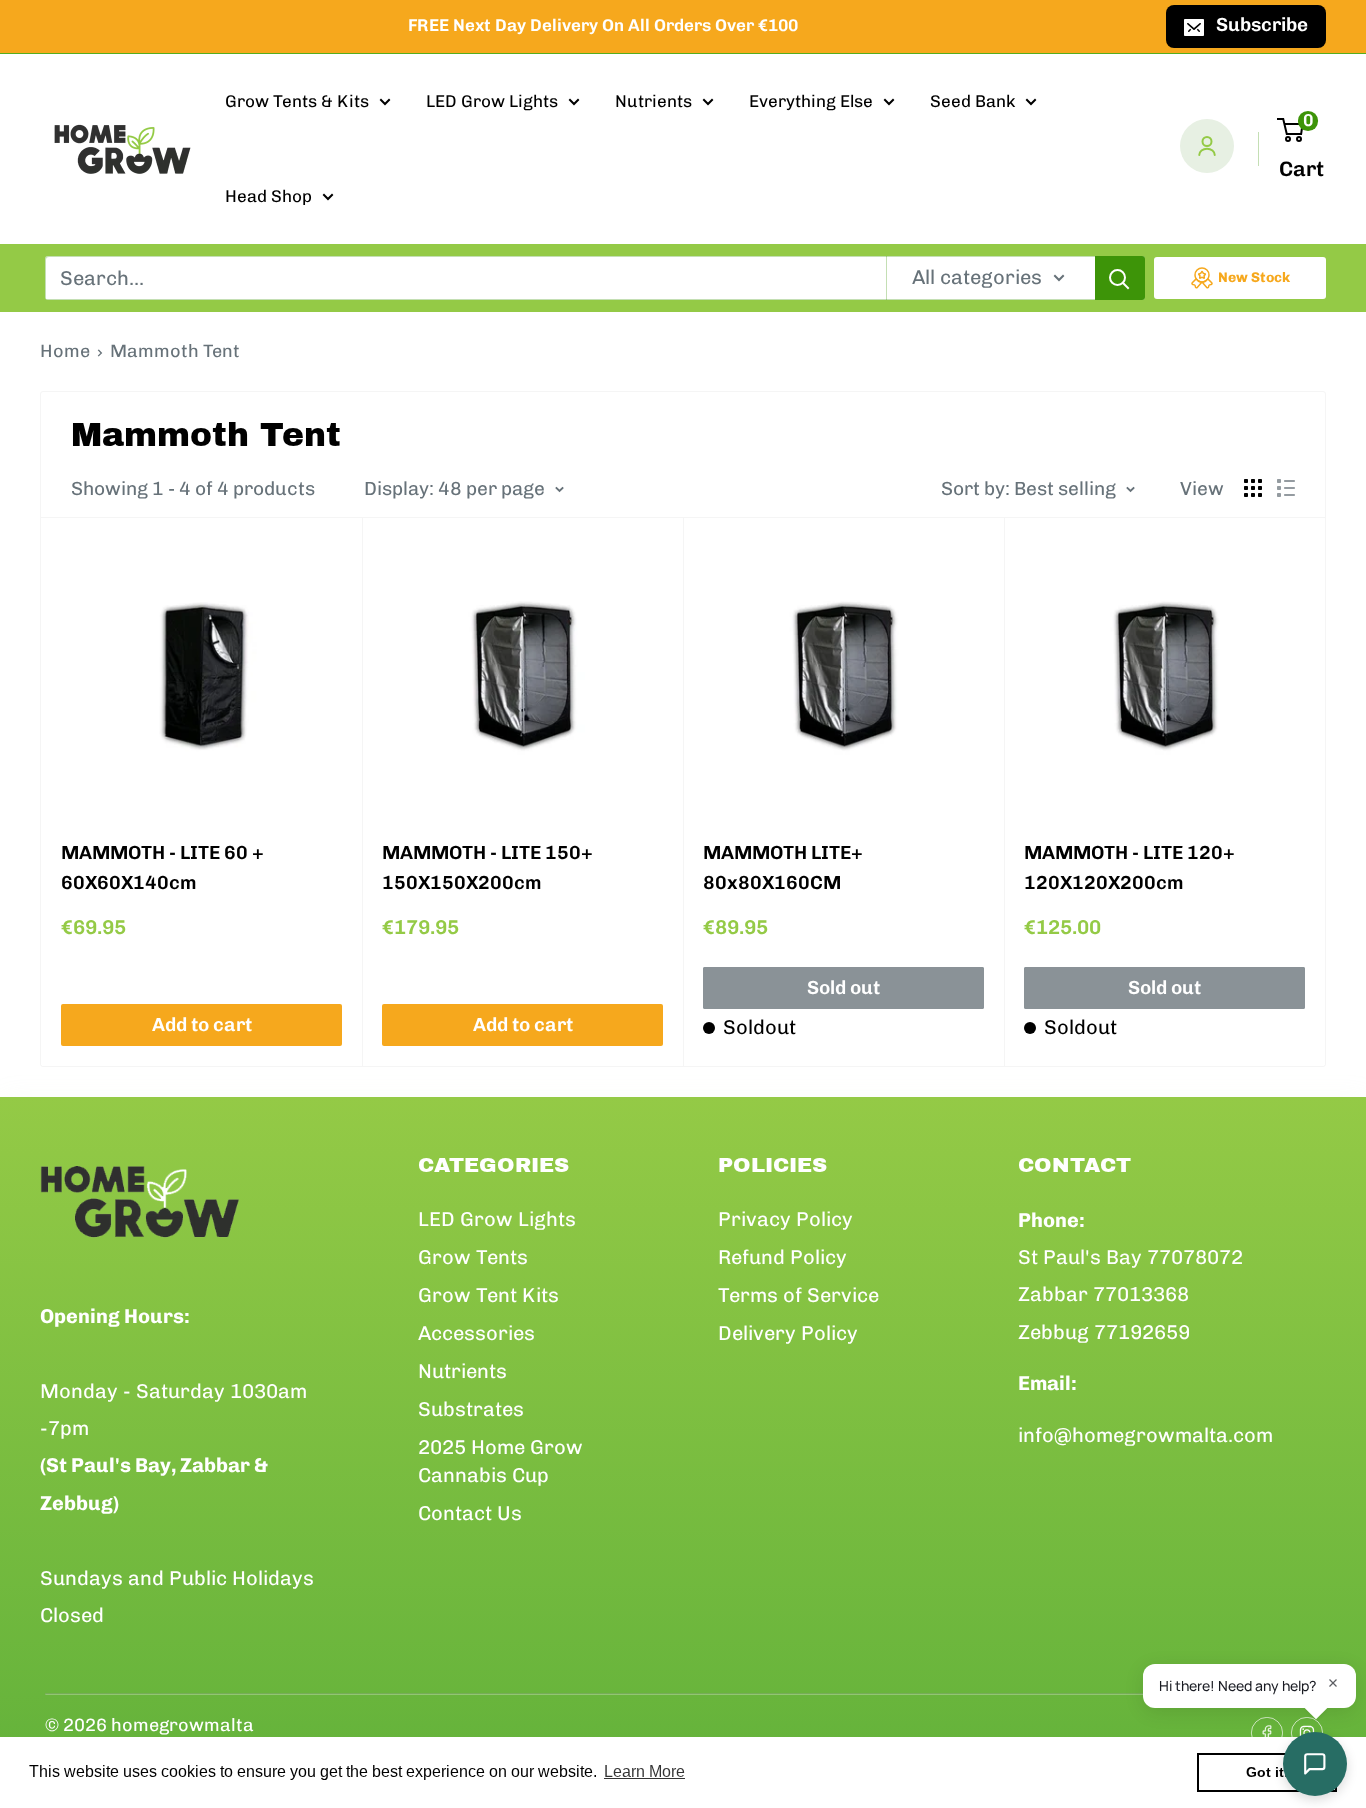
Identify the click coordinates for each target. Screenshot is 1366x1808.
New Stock (1254, 277)
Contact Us (470, 1513)
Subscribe (1262, 24)
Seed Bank (972, 101)
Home (65, 351)
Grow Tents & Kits (297, 101)
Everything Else (811, 101)
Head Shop (268, 196)
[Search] (1120, 278)
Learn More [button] (644, 1771)
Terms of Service (798, 1295)
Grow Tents (473, 1257)
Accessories (476, 1333)
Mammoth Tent (175, 351)
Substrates (471, 1409)
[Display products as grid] (1253, 488)
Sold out (843, 987)
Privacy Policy (785, 1219)
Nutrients (653, 101)
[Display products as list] (1286, 488)
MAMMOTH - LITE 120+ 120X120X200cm (1129, 867)
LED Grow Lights (492, 101)
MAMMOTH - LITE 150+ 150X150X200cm (487, 867)
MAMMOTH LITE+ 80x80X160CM (783, 867)
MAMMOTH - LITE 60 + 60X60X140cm (162, 867)
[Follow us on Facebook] (1261, 1726)
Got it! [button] (1267, 1772)
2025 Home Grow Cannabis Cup (500, 1461)
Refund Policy (782, 1257)
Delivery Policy (788, 1333)
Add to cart (202, 1024)
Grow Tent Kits (488, 1295)
